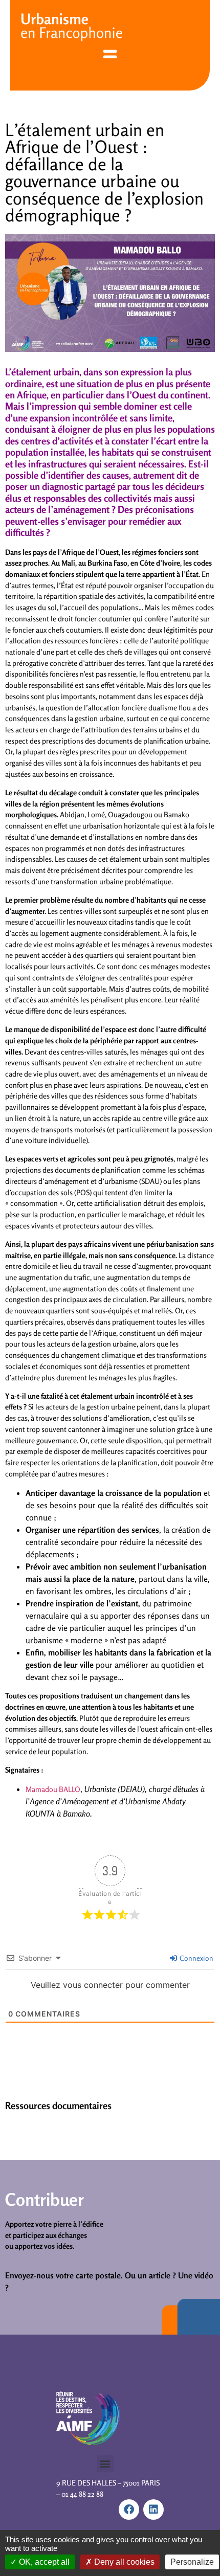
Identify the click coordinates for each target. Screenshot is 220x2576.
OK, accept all (43, 2562)
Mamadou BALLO (53, 1789)
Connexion (196, 1958)
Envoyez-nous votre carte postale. (64, 2275)
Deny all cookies (123, 2562)
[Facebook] (129, 2510)
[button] (105, 2464)
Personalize (192, 2562)
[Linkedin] (153, 2510)
